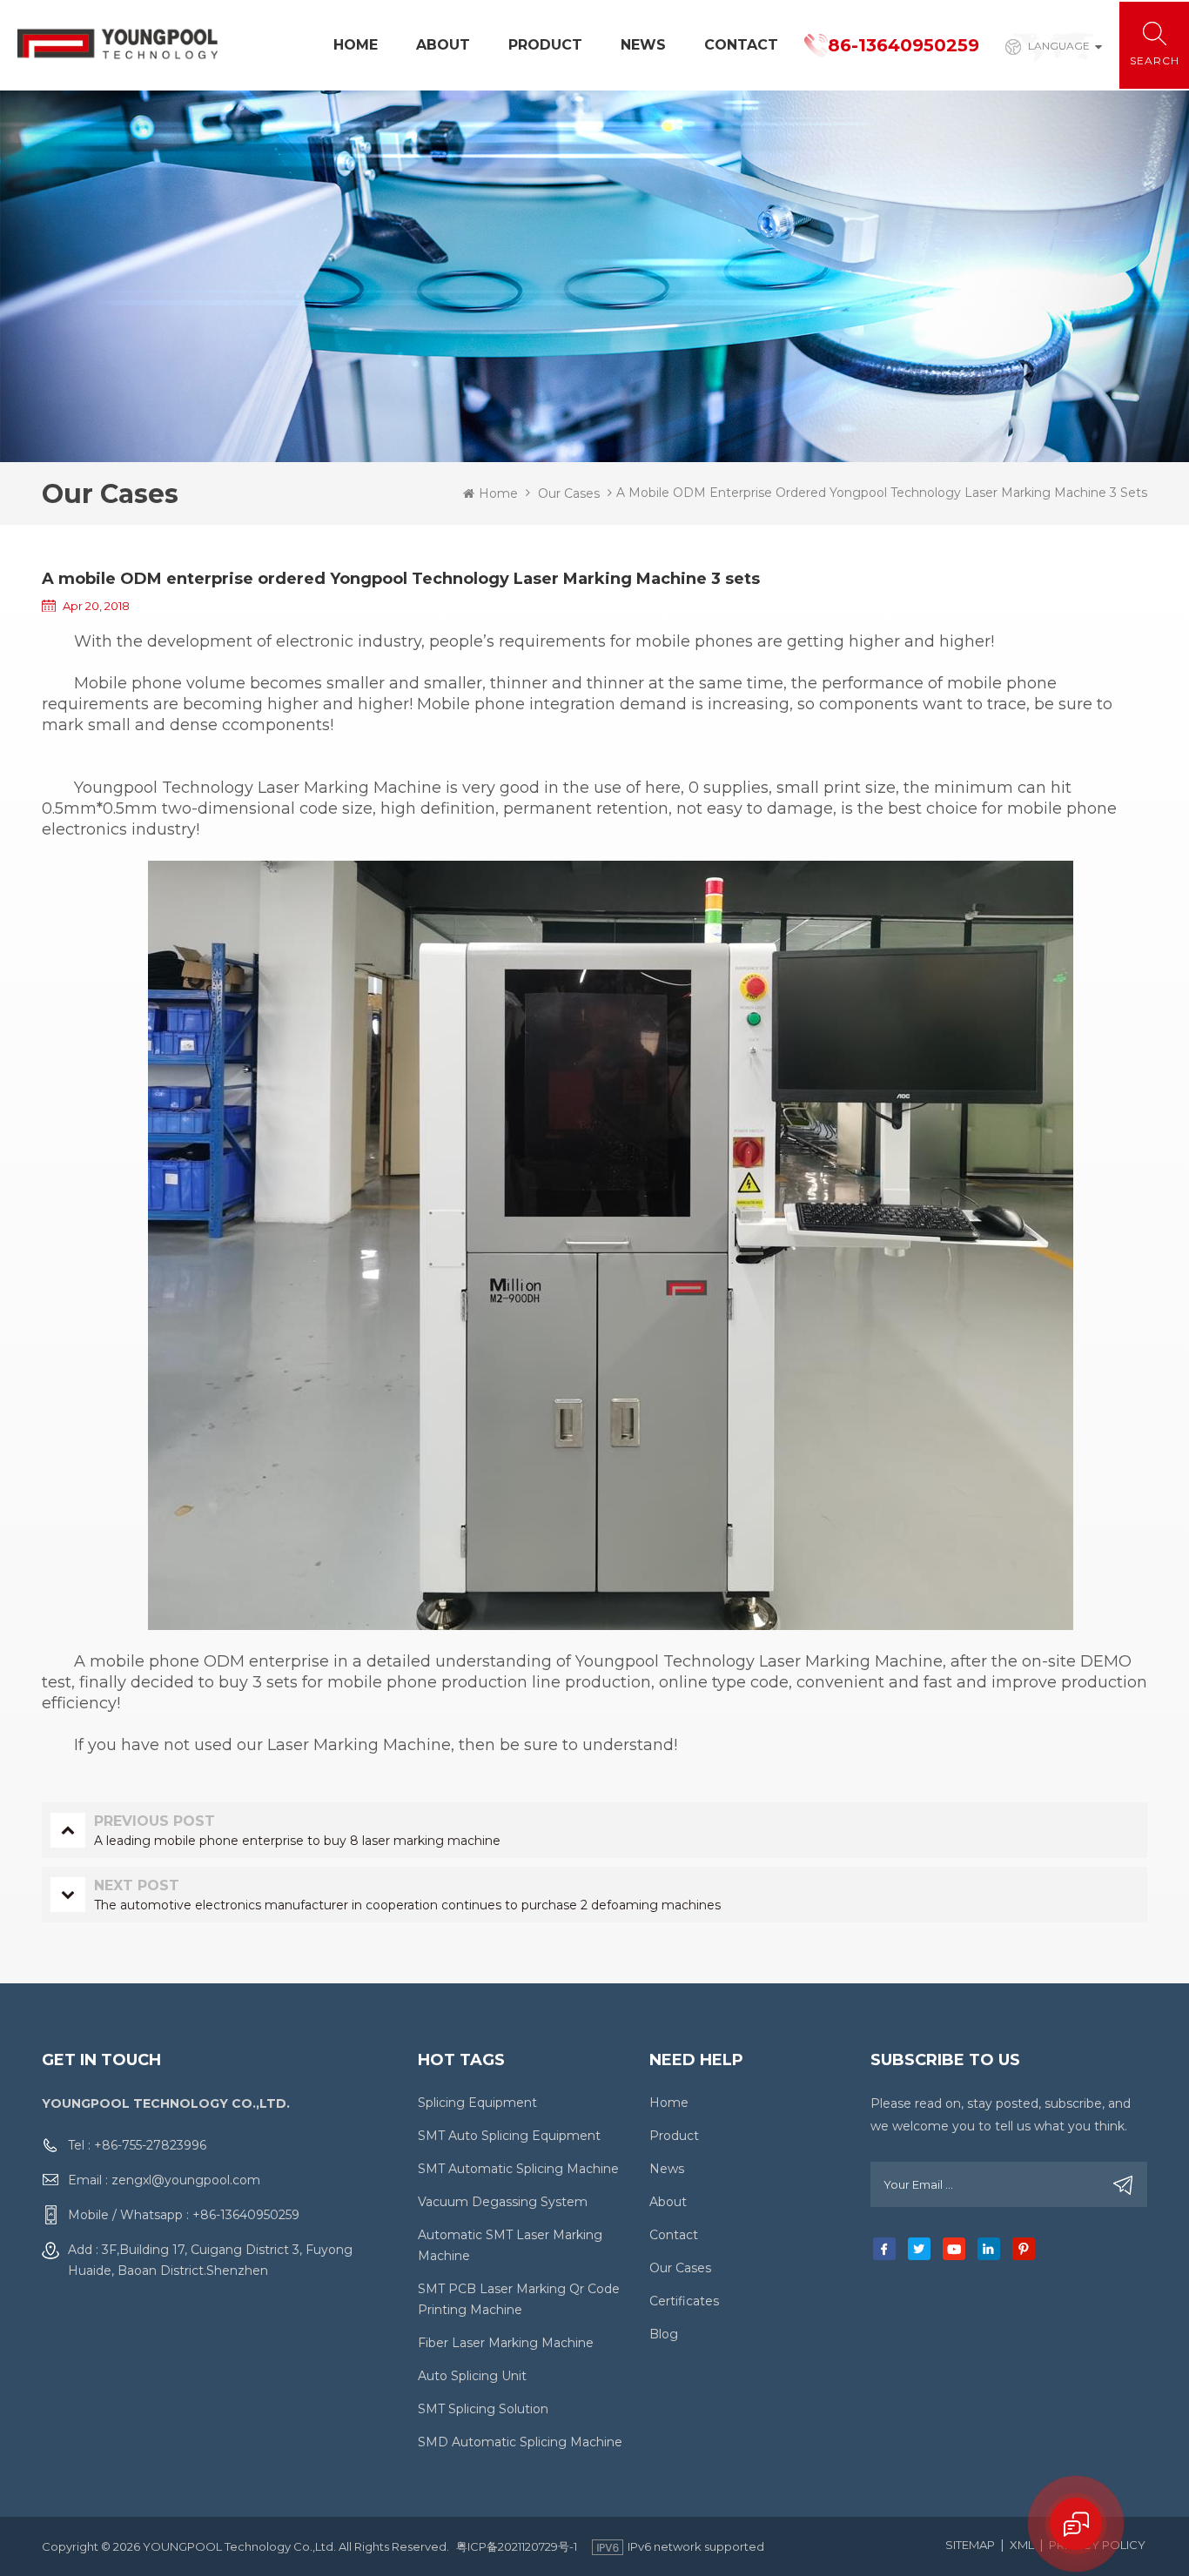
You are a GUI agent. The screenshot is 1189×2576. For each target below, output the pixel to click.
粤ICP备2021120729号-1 (517, 2546)
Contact (741, 45)
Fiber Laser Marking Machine (506, 2343)
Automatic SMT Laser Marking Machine (510, 2245)
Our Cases (569, 493)
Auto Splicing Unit (472, 2376)
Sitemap (970, 2545)
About (443, 45)
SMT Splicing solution (483, 2409)
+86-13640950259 (246, 2215)
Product (545, 45)
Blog (664, 2334)
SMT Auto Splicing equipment (509, 2136)
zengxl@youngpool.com (186, 2180)
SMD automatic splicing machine (520, 2442)
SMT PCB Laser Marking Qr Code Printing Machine (519, 2299)
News (643, 45)
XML (1022, 2545)
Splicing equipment (477, 2103)
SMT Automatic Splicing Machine (518, 2169)
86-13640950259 (904, 45)
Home (356, 45)
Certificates (684, 2301)
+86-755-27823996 (150, 2145)
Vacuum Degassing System (503, 2202)
